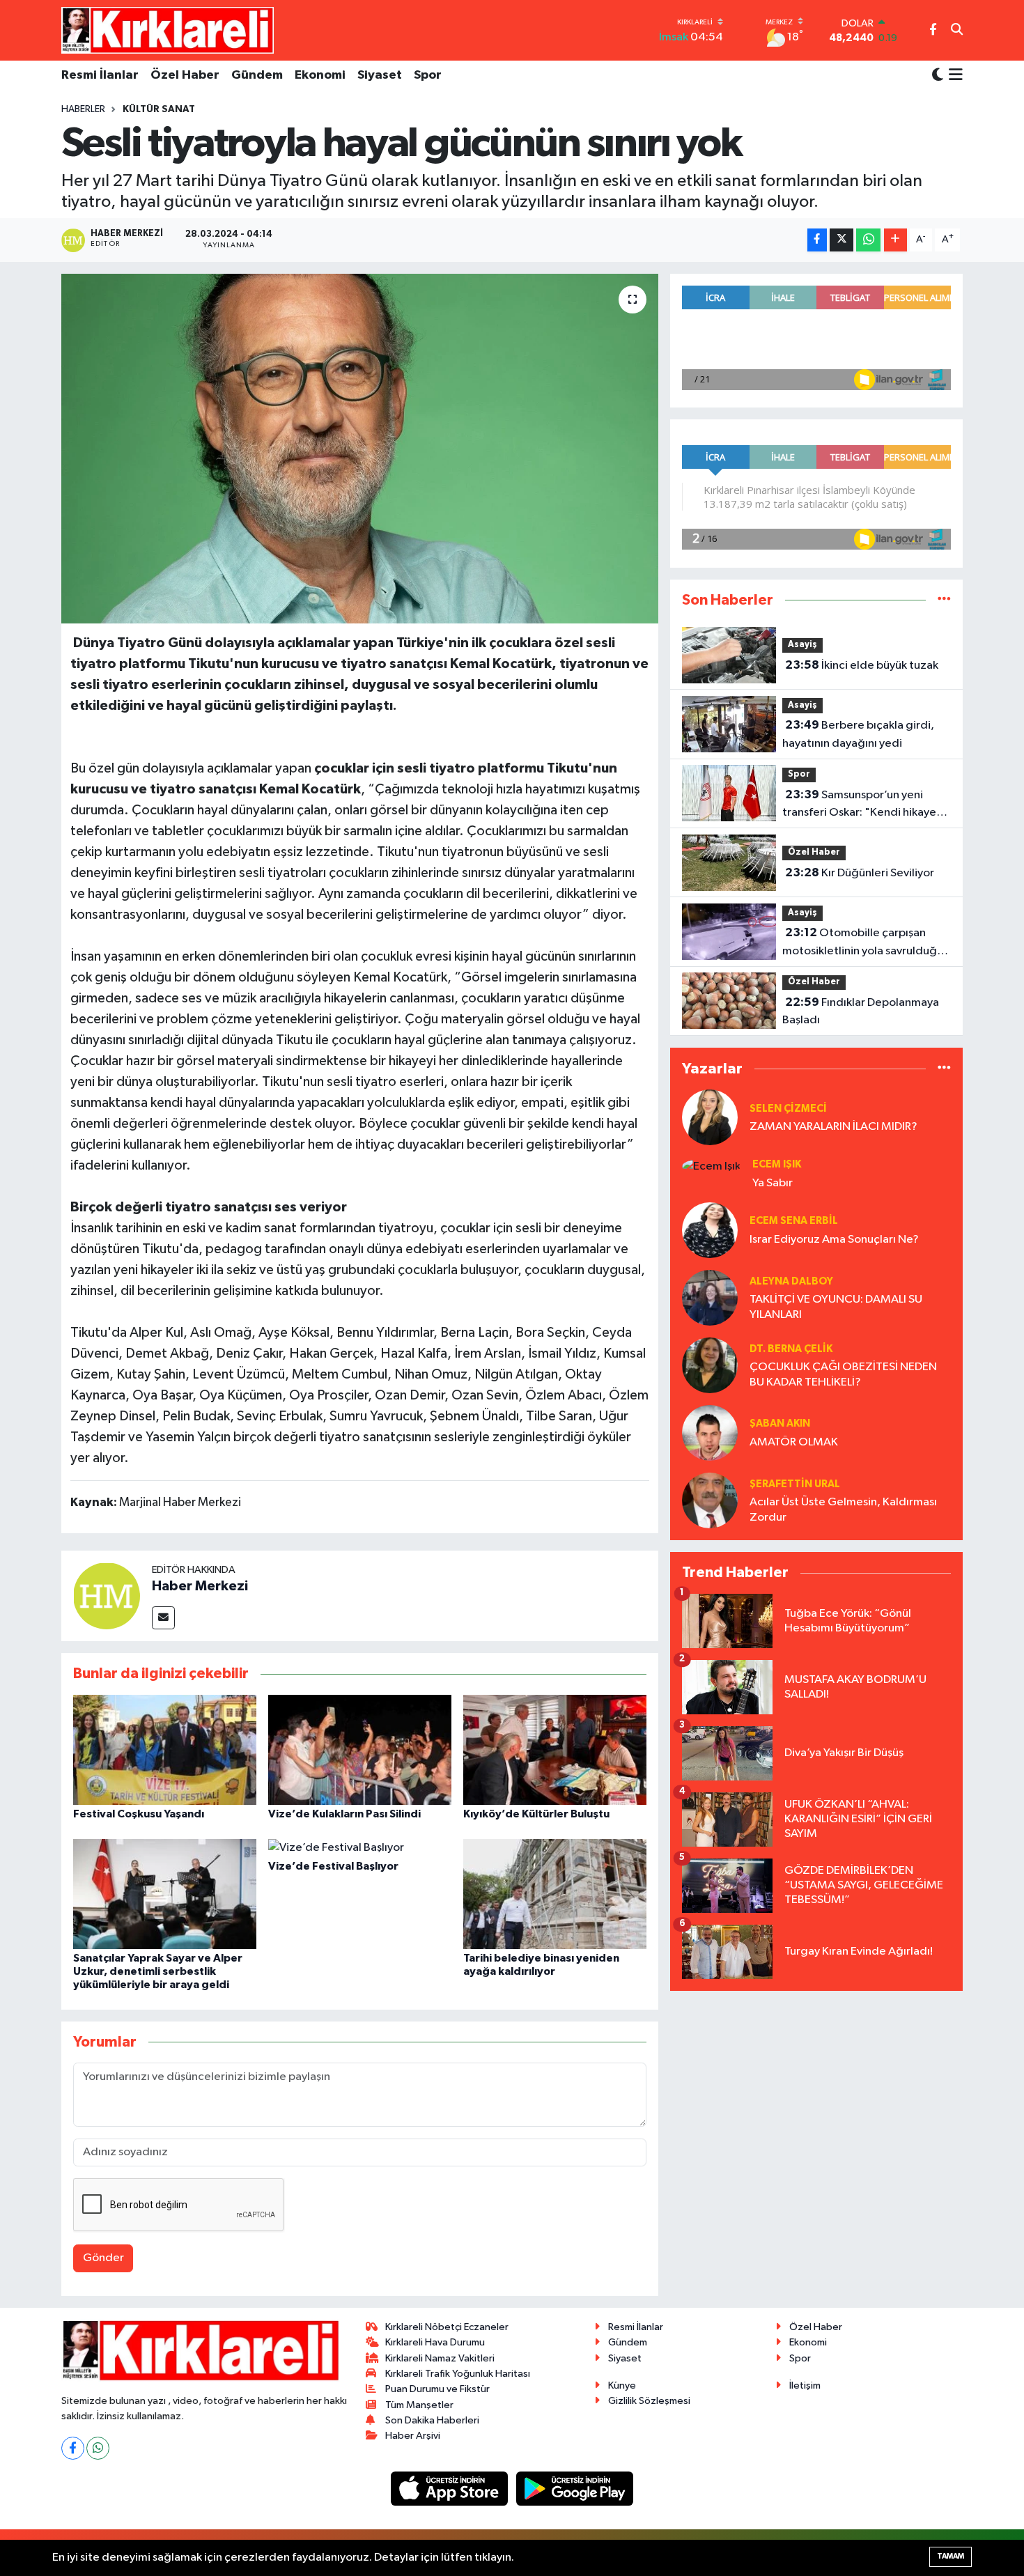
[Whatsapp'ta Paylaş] (868, 240)
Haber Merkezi (200, 1586)
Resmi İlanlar (100, 75)
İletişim (805, 2385)
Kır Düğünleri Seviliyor (860, 873)
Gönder (103, 2258)
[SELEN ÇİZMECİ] (710, 1117)
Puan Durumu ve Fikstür (437, 2389)
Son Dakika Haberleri (432, 2420)
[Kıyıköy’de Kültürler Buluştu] (555, 1749)
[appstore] (451, 2489)
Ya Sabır (773, 1183)
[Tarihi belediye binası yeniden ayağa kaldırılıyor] (555, 1894)
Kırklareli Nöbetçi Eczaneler (447, 2327)
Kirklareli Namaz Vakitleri (440, 2358)
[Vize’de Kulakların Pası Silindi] (360, 1749)
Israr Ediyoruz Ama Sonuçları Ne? (834, 1240)
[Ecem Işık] (711, 1166)
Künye (622, 2385)
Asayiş (802, 645)
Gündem (257, 75)
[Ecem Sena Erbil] (710, 1230)
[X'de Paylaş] (841, 240)
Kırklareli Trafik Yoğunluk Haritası (458, 2374)
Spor (428, 75)
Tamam (951, 2556)
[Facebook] (73, 2448)
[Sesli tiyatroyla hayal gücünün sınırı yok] (360, 449)
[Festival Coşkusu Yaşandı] (165, 1749)
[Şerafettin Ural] (710, 1500)
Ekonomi (320, 75)
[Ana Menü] (953, 76)
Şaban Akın (780, 1423)
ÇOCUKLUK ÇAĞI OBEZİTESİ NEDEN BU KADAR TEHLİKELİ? (843, 1374)
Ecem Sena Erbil (794, 1221)
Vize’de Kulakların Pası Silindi (344, 1814)
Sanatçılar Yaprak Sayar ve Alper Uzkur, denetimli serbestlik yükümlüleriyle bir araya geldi (158, 1971)
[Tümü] (944, 600)
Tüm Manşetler (419, 2405)
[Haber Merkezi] (107, 1596)
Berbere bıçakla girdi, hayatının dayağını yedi (858, 734)
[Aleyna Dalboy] (710, 1297)
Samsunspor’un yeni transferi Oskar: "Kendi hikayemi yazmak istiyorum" (866, 805)
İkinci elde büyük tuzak (862, 665)
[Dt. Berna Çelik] (710, 1365)
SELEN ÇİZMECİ (788, 1109)
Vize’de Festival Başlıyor (333, 1866)
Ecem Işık (777, 1164)
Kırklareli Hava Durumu (435, 2342)
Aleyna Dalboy (791, 1281)
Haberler (83, 109)
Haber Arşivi (413, 2436)
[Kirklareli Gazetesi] (168, 30)
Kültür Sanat (159, 109)
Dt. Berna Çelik (791, 1349)
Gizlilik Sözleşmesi (649, 2401)
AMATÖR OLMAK (794, 1442)
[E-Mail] (163, 1618)
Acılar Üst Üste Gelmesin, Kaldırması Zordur (843, 1510)
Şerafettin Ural (795, 1484)
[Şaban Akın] (710, 1433)
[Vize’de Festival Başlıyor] (336, 1848)
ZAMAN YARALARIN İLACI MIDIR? (833, 1127)
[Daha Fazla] (895, 240)
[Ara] (957, 31)
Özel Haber (185, 75)
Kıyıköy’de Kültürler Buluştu (536, 1814)
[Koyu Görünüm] (938, 76)
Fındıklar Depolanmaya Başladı (861, 1011)
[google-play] (575, 2489)
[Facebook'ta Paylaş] (817, 240)
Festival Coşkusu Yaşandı (139, 1814)
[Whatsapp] (98, 2448)
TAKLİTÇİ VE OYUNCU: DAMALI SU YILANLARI (836, 1307)
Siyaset (380, 75)
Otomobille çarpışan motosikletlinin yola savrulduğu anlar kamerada (863, 943)
